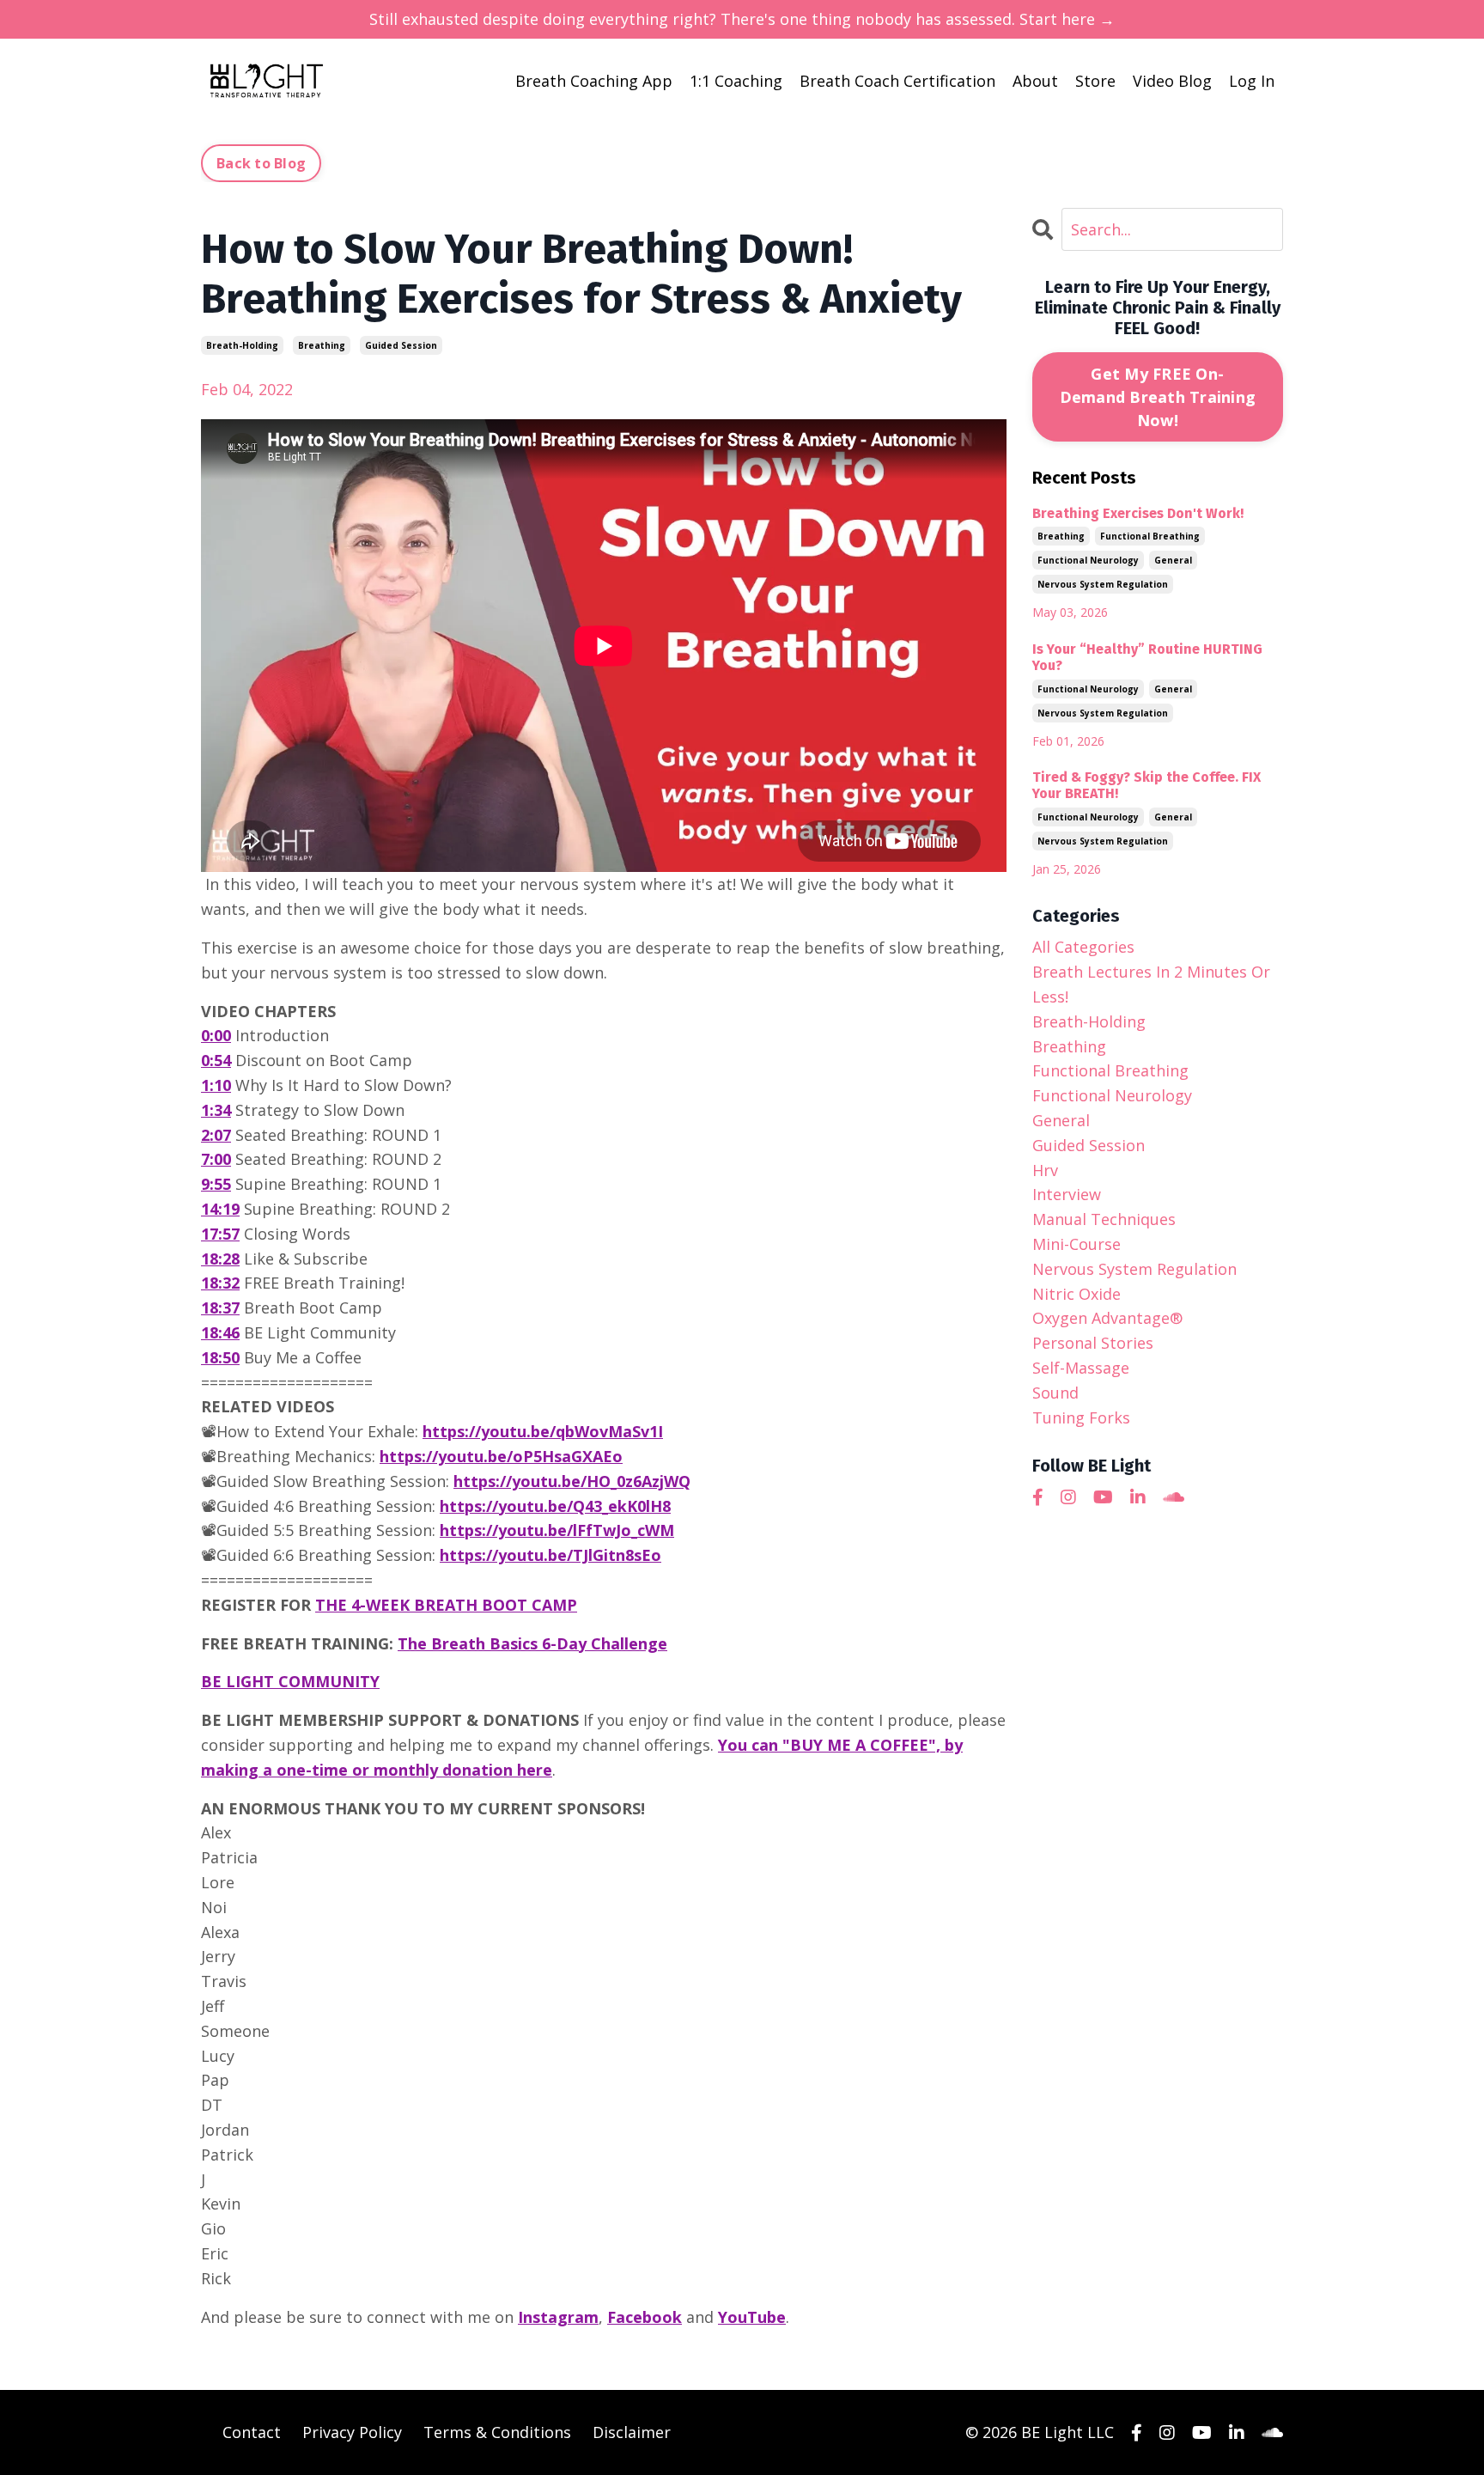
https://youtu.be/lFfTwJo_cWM (557, 1530)
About (1035, 81)
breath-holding (242, 345)
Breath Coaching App (594, 81)
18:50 (220, 1357)
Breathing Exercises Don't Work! (1138, 513)
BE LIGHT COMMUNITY (290, 1681)
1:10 (216, 1085)
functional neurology (1088, 560)
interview (1067, 1194)
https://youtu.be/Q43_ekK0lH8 (555, 1506)
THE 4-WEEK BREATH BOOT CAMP (446, 1605)
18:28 (220, 1259)
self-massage (1081, 1368)
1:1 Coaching (736, 81)
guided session (401, 345)
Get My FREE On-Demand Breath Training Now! (1158, 397)
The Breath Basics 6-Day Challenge (532, 1643)
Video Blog (1172, 81)
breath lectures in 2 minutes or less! (1151, 984)
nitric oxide (1077, 1294)
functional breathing (1150, 536)
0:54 (216, 1060)
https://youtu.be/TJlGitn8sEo (550, 1555)
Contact (252, 2432)
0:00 (216, 1035)
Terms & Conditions (497, 2432)
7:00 (216, 1159)
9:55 (216, 1184)
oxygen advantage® (1107, 1318)
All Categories (1083, 947)
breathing (322, 345)
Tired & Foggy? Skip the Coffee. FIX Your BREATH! (1146, 785)
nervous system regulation (1103, 584)
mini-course (1077, 1244)
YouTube (752, 2317)
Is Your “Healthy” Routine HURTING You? (1147, 657)
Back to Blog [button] (261, 163)
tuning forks (1081, 1417)
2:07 (216, 1135)
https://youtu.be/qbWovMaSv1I (543, 1431)
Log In (1252, 81)
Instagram (558, 2317)
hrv (1045, 1170)
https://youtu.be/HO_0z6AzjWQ (572, 1481)
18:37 (220, 1308)
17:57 (220, 1234)
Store (1095, 81)
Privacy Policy (352, 2432)
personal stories (1093, 1343)
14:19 (220, 1209)
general (1173, 560)
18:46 (220, 1332)
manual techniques (1104, 1219)
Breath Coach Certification (897, 81)
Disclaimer (632, 2432)
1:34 (216, 1110)
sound (1055, 1393)
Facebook (645, 2317)
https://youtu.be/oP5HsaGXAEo (501, 1456)
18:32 (220, 1283)
